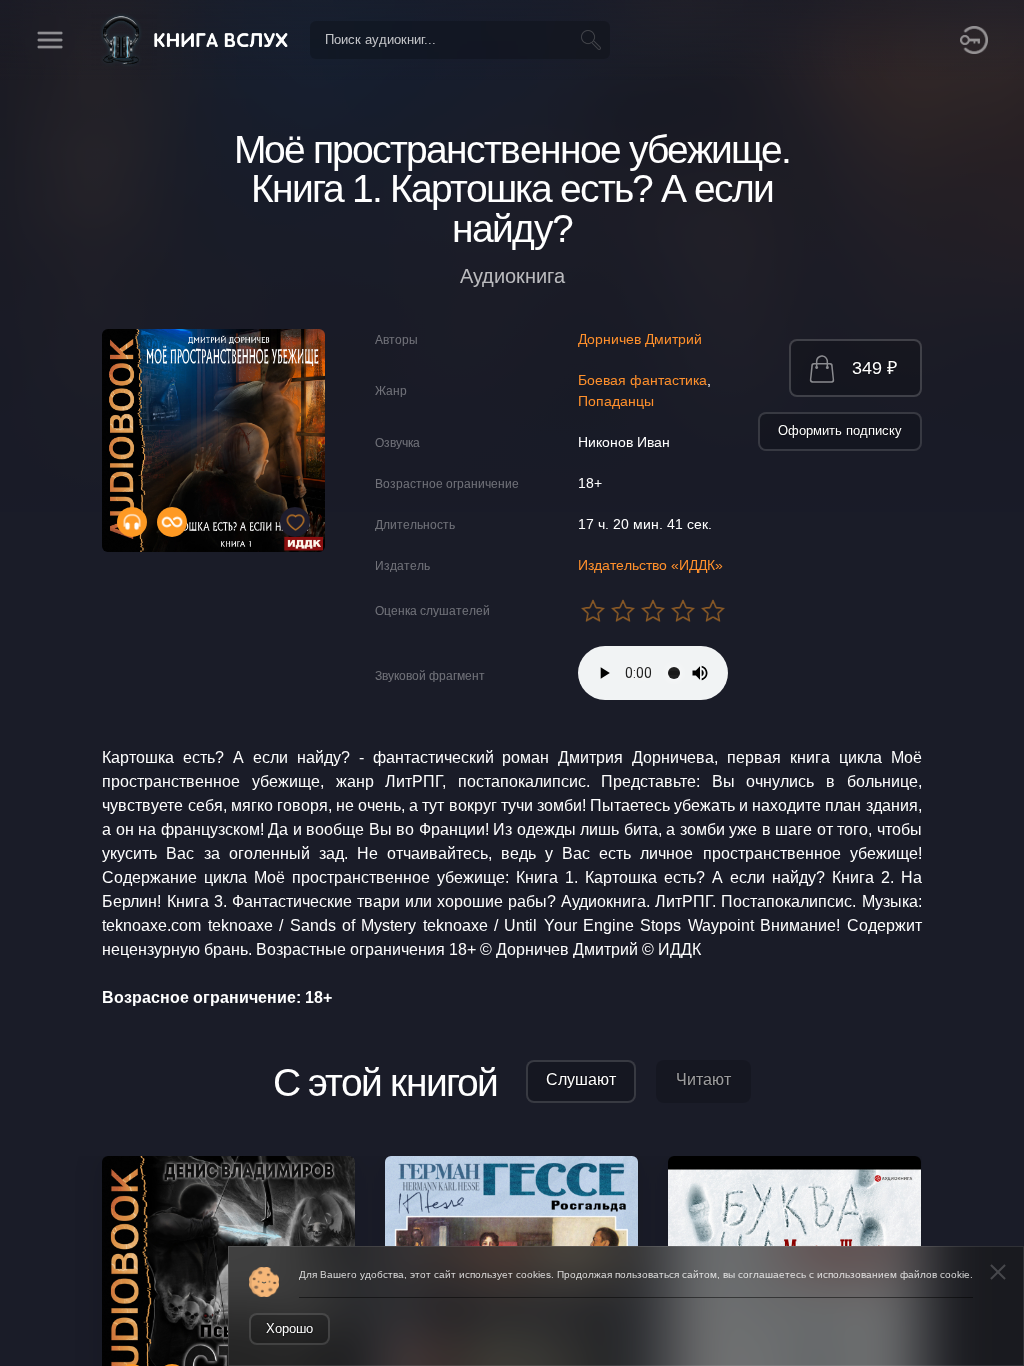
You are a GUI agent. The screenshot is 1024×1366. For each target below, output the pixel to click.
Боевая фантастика (642, 380)
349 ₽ (874, 368)
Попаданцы (616, 401)
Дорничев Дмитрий (640, 339)
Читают (703, 1079)
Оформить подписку (840, 430)
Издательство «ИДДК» (650, 565)
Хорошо (289, 1328)
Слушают (581, 1079)
